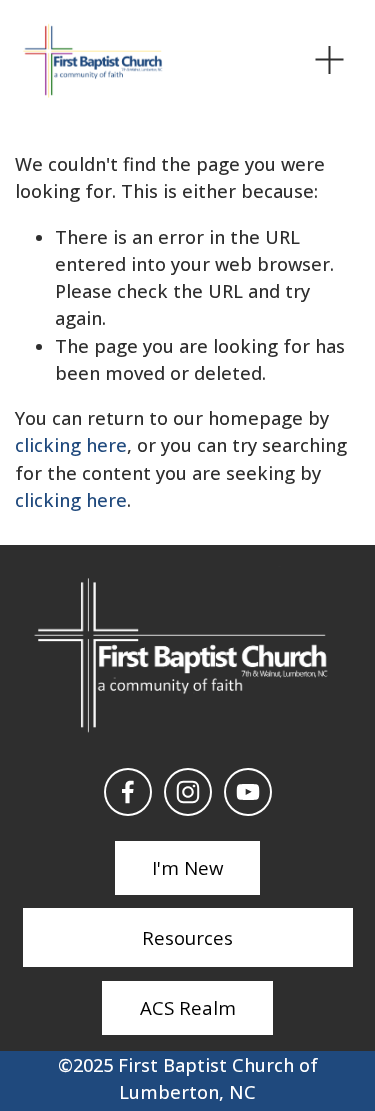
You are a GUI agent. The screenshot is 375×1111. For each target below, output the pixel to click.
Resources (187, 937)
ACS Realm (188, 1007)
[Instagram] (188, 792)
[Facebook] (128, 792)
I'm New (187, 867)
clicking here (71, 445)
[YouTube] (248, 792)
